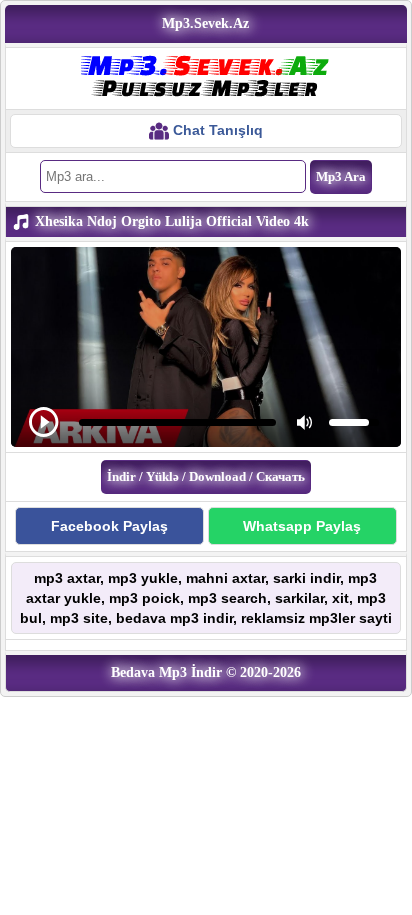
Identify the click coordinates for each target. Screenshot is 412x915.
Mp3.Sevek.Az (205, 23)
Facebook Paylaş (109, 526)
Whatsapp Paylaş (302, 526)
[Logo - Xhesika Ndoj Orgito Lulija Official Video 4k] (206, 77)
